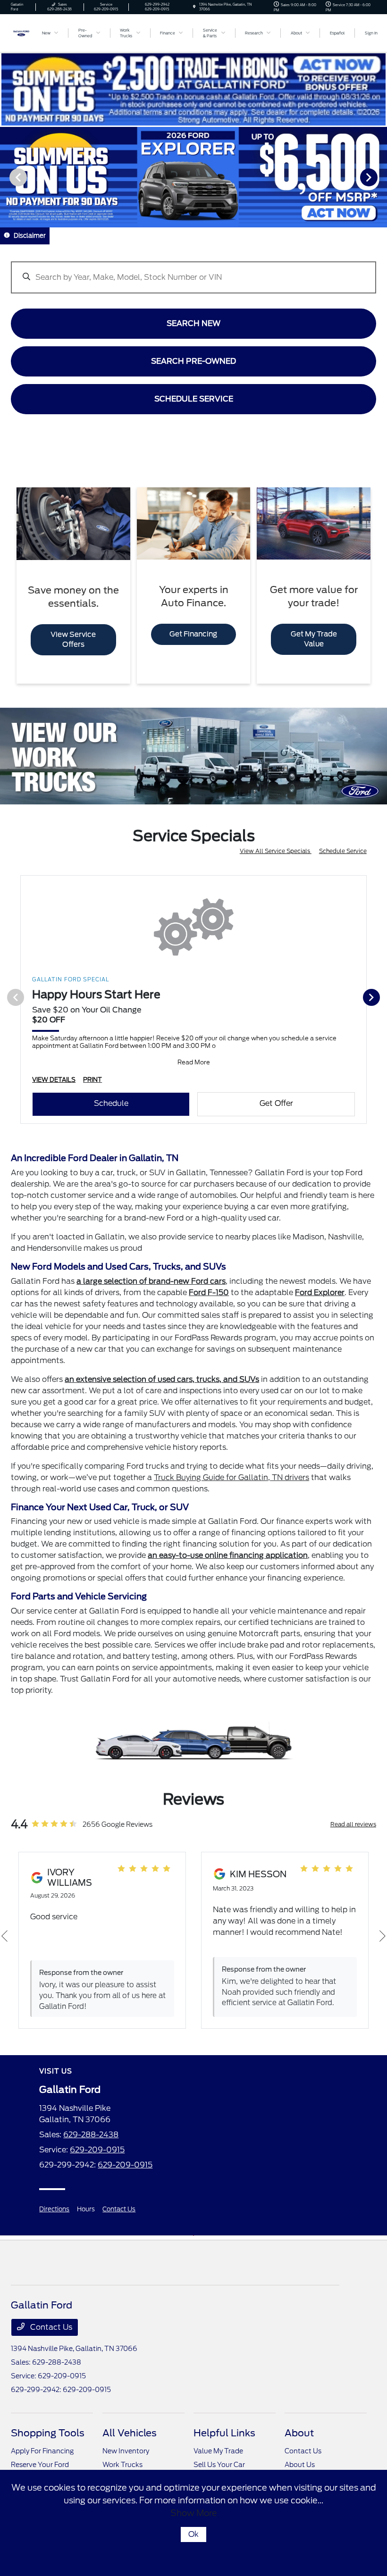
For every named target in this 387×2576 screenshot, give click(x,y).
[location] (194, 7)
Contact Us (119, 2209)
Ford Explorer (320, 1292)
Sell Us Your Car (219, 2465)
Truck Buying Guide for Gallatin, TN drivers (231, 1477)
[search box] (193, 273)
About (299, 2433)
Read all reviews (353, 1824)
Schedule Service (343, 851)
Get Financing (193, 634)
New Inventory (126, 2451)
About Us (300, 2465)
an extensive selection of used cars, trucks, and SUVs (162, 1379)
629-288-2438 (91, 2135)
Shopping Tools (48, 2433)
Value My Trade (218, 2451)
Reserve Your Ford (40, 2465)
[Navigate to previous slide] (7, 177)
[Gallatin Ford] (21, 32)
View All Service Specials (276, 851)
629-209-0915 (97, 2150)
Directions (54, 2209)
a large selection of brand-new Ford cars (151, 1281)
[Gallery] (193, 177)
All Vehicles (130, 2433)
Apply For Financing (42, 2451)
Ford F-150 (209, 1292)
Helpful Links (224, 2433)
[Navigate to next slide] (380, 177)
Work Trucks (122, 2465)
